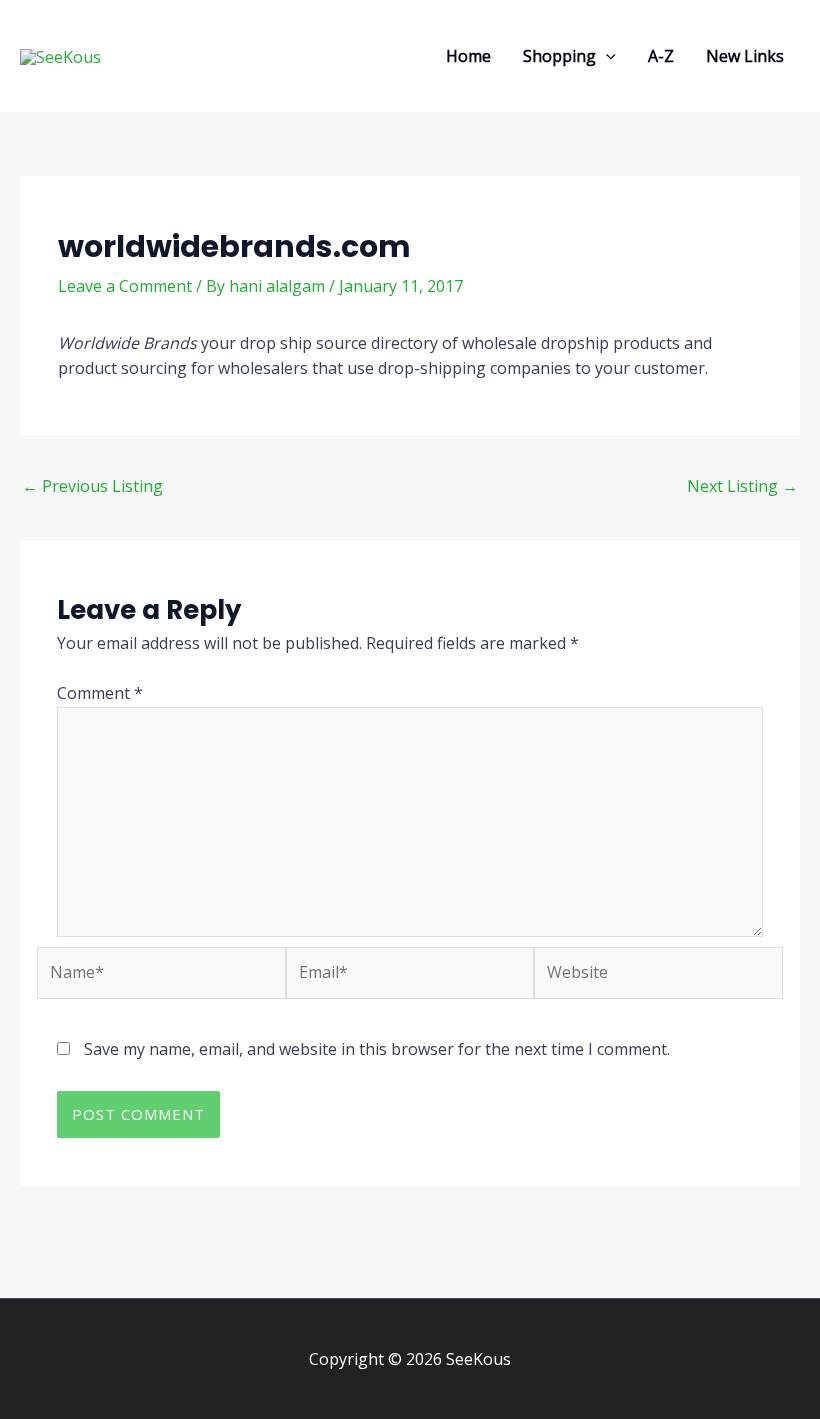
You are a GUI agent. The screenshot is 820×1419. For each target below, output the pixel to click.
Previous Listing (92, 486)
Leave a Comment (125, 286)
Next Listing (742, 486)
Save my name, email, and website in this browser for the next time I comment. (377, 1049)
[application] (606, 56)
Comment (100, 693)
